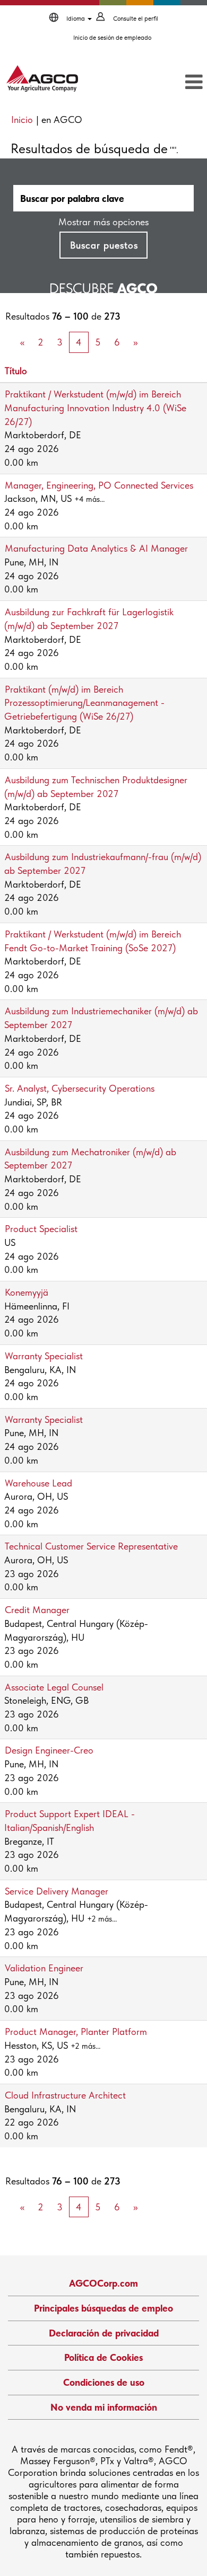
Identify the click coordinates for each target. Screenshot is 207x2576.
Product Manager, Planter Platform (76, 2031)
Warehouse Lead (38, 1483)
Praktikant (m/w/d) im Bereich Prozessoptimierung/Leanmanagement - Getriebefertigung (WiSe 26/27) (84, 703)
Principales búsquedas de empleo (103, 2308)
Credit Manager (37, 1610)
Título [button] (16, 371)
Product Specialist (41, 1229)
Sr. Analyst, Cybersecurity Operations (80, 1088)
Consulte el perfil (136, 19)
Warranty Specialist (44, 1356)
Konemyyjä (27, 1292)
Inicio (22, 119)
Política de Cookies (103, 2357)
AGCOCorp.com (103, 2283)
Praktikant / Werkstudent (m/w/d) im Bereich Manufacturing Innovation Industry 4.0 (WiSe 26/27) (95, 408)
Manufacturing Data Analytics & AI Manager (96, 548)
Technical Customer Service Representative (91, 1546)
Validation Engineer (44, 1968)
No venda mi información (104, 2407)
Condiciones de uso (104, 2382)
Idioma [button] (76, 19)
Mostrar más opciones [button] (103, 222)
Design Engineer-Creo (49, 1750)
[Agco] (42, 78)
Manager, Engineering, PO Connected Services (99, 485)
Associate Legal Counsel (54, 1687)
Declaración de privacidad (104, 2333)
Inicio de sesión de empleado (112, 38)
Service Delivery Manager (57, 1891)
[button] (175, 83)
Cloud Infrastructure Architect (65, 2095)
